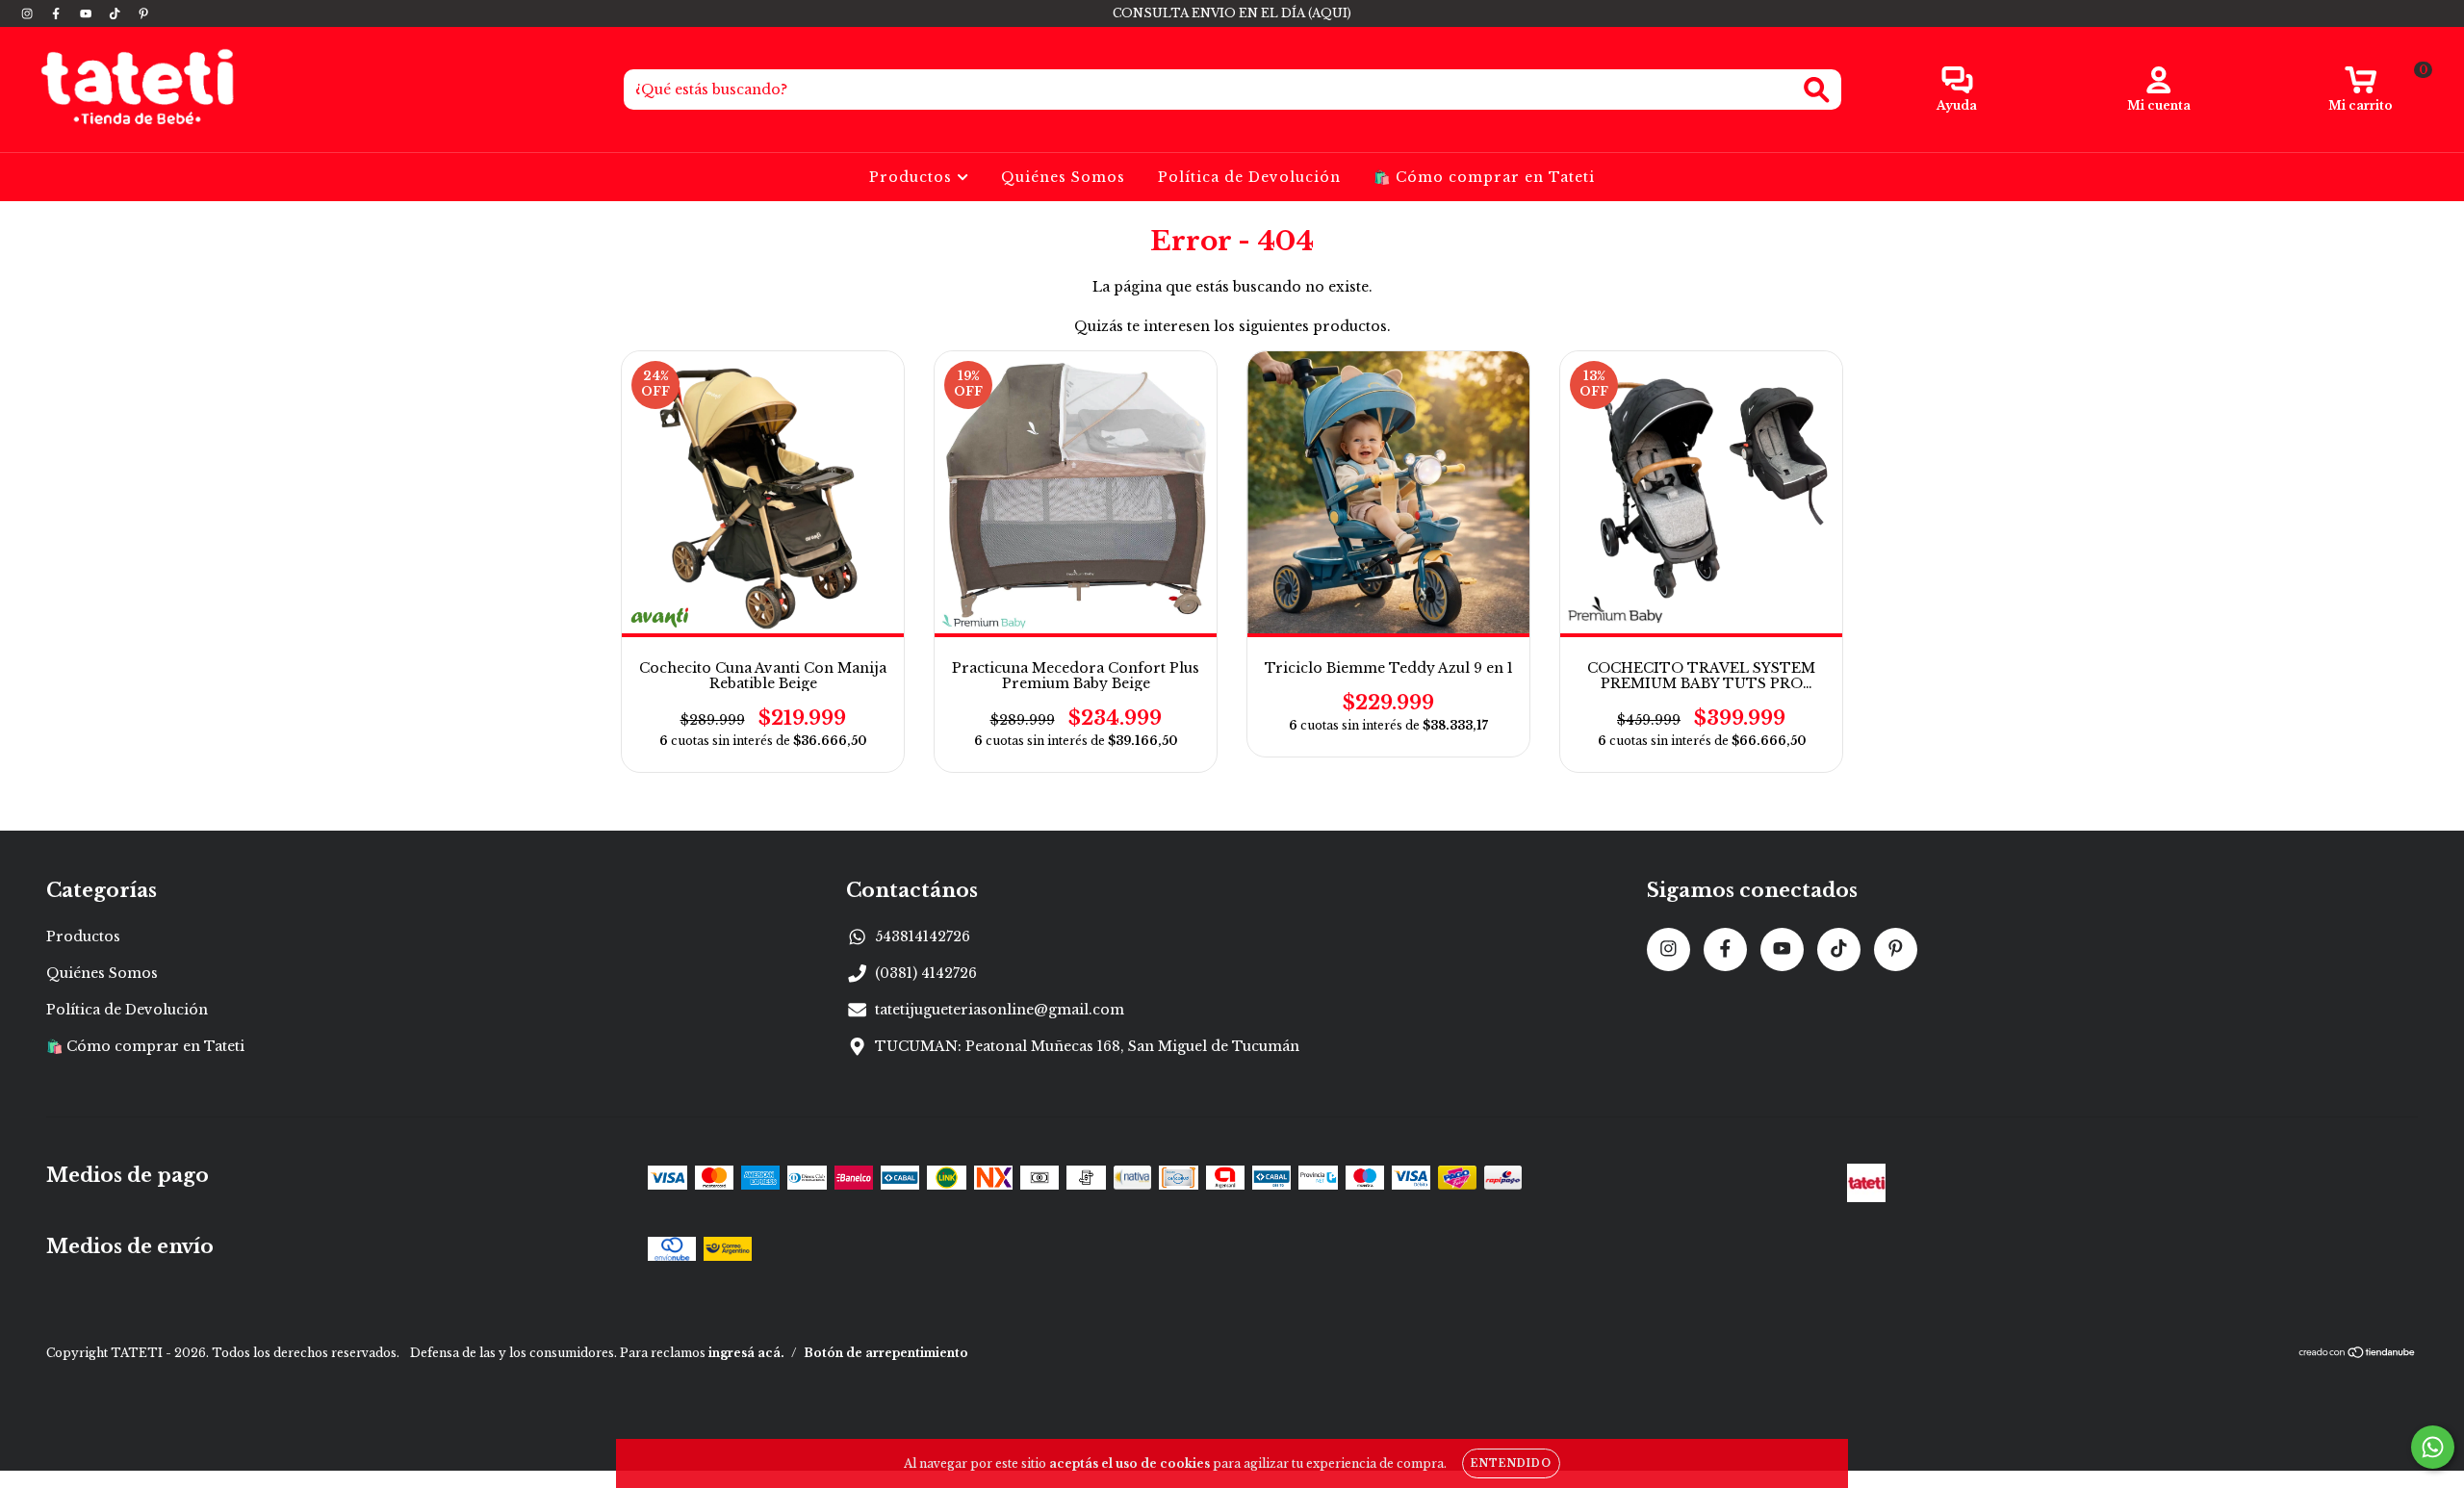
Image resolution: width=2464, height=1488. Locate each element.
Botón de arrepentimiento (886, 1353)
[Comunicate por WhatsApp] (2433, 1447)
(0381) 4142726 (926, 973)
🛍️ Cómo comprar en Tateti (1484, 177)
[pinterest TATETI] (143, 13)
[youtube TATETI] (88, 13)
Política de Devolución (1249, 177)
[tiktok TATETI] (116, 13)
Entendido (1511, 1463)
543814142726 (923, 936)
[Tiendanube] (2358, 1355)
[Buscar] (1817, 90)
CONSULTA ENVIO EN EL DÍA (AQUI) (1232, 13)
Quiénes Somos (1063, 177)
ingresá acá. (746, 1353)
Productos (913, 177)
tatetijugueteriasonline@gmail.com (1000, 1010)
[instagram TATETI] (29, 13)
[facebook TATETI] (58, 13)
